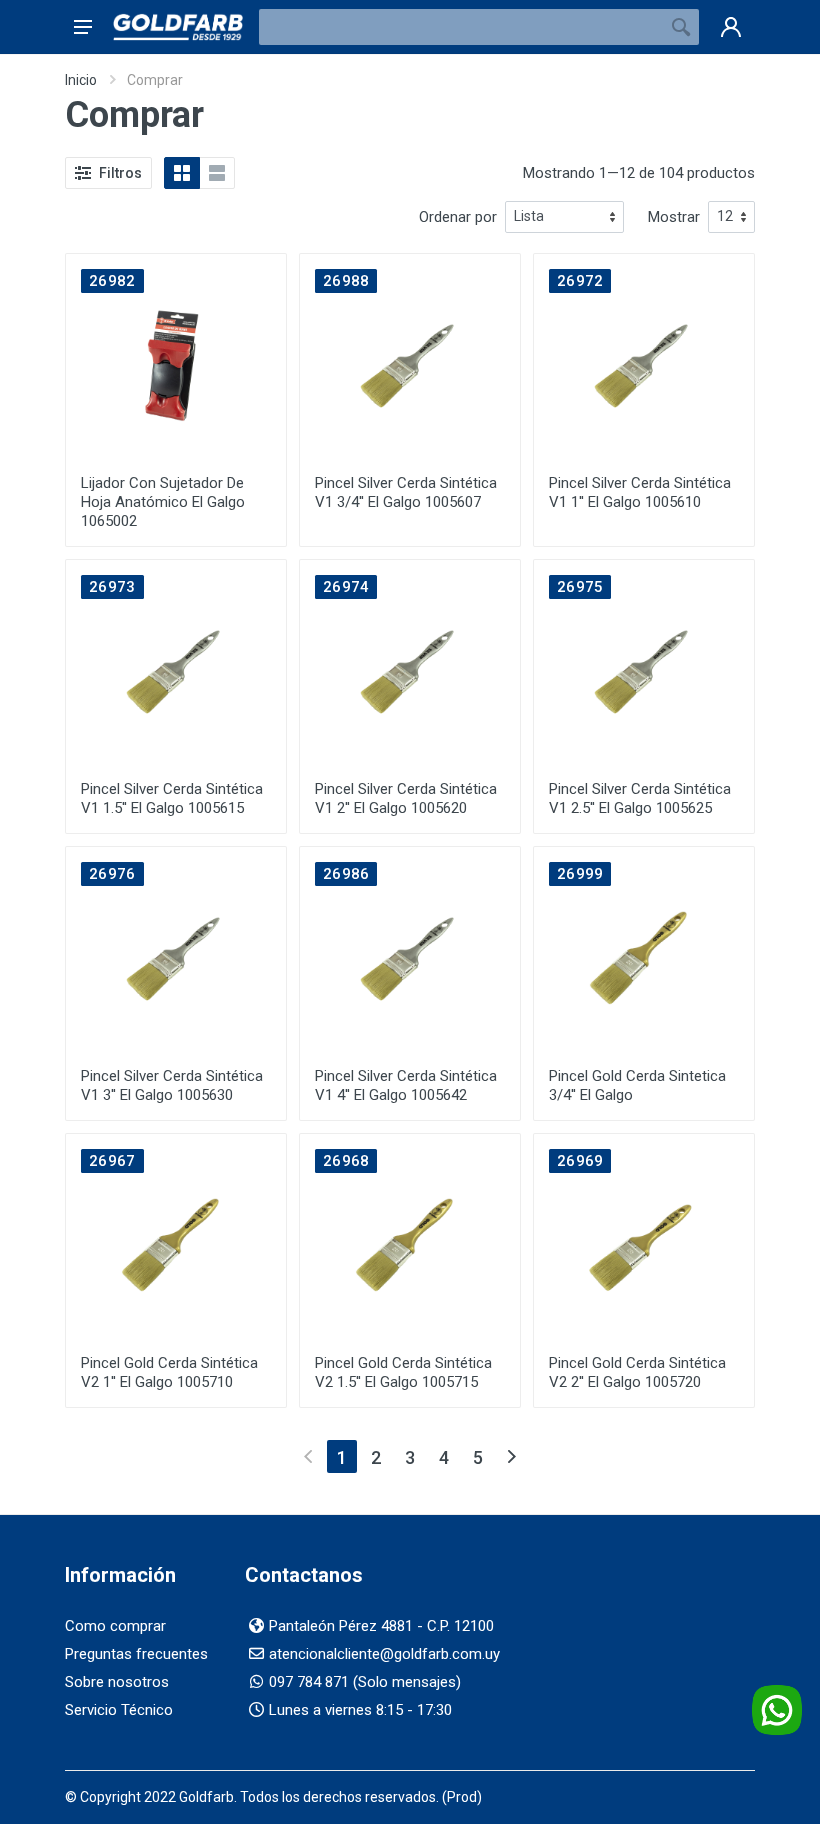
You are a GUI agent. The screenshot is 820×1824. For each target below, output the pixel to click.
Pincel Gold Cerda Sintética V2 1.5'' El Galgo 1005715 (403, 1372)
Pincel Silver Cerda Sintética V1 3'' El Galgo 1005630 (172, 1085)
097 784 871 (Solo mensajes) (365, 1682)
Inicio (81, 80)
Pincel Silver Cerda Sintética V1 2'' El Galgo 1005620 (406, 798)
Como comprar (115, 1626)
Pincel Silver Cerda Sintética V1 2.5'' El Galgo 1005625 (640, 798)
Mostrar (674, 217)
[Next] (511, 1456)
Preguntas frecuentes (136, 1654)
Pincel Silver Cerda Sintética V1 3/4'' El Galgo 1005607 (406, 492)
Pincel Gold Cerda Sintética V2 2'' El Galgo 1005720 (637, 1372)
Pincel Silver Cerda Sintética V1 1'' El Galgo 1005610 (640, 492)
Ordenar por (458, 217)
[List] (217, 173)
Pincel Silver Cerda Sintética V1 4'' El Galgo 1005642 (406, 1085)
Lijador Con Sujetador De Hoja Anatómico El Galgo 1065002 (163, 502)
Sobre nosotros (117, 1682)
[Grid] (182, 173)
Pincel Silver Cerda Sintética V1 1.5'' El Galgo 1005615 (172, 798)
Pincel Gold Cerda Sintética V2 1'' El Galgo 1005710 (169, 1372)
